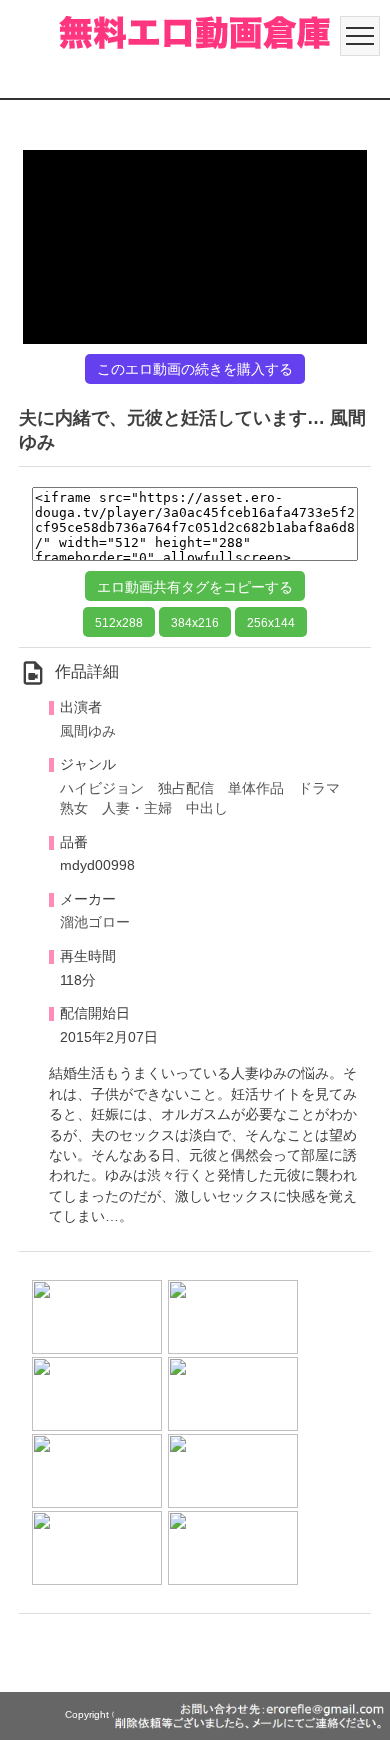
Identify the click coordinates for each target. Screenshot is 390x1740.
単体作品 (256, 788)
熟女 (74, 808)
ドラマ (319, 788)
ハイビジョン (102, 788)
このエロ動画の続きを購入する (195, 369)
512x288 (119, 623)
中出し (207, 808)
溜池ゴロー (95, 922)
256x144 (271, 623)
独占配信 (186, 788)
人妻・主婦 (137, 808)
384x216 (195, 623)
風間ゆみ (88, 731)
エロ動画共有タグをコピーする (195, 587)
